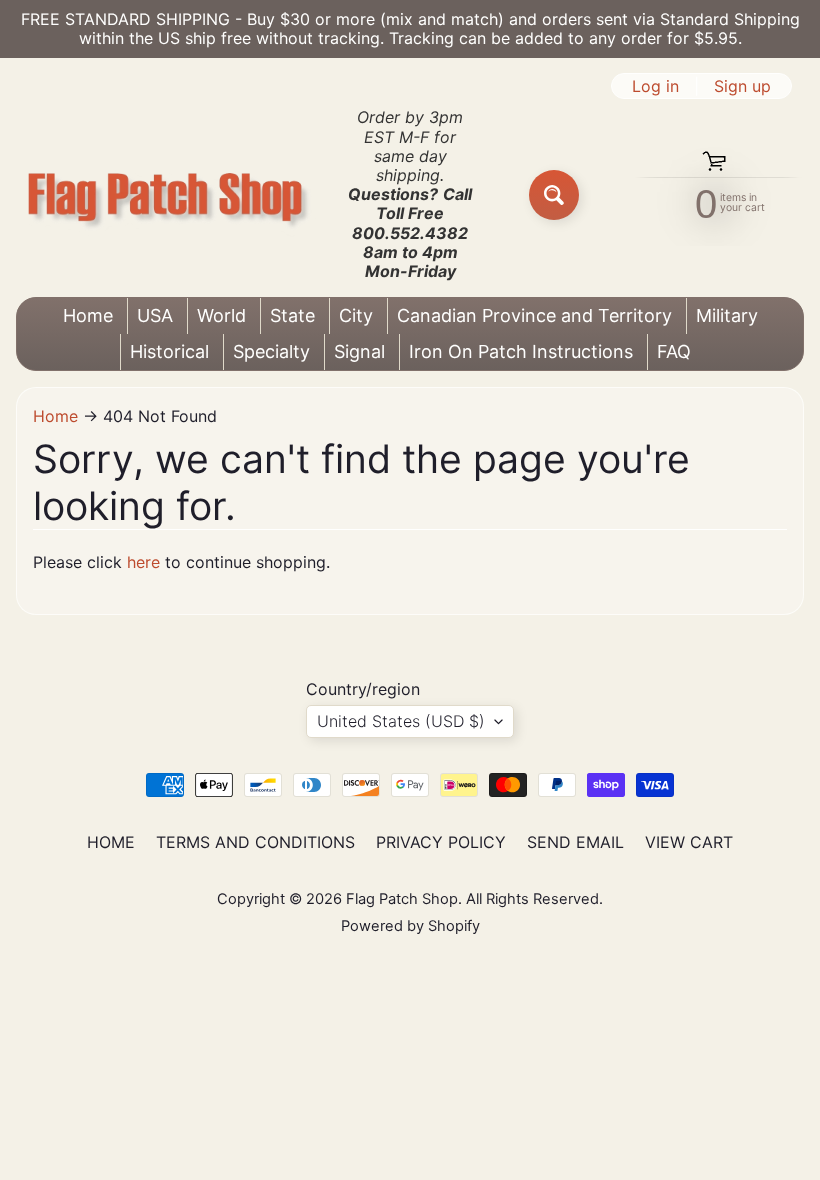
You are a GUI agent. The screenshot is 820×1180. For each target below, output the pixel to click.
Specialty (271, 351)
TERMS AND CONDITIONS (255, 842)
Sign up (742, 86)
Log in (655, 86)
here (143, 562)
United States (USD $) (401, 721)
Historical (169, 351)
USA (155, 315)
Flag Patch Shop (402, 899)
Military (727, 315)
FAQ (674, 351)
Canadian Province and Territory (534, 315)
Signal (359, 351)
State (292, 315)
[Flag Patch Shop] (166, 194)
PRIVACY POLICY (441, 842)
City (356, 315)
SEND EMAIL (575, 842)
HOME (111, 842)
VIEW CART (689, 842)
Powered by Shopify (410, 926)
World (221, 315)
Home (88, 315)
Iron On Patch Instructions (521, 351)
